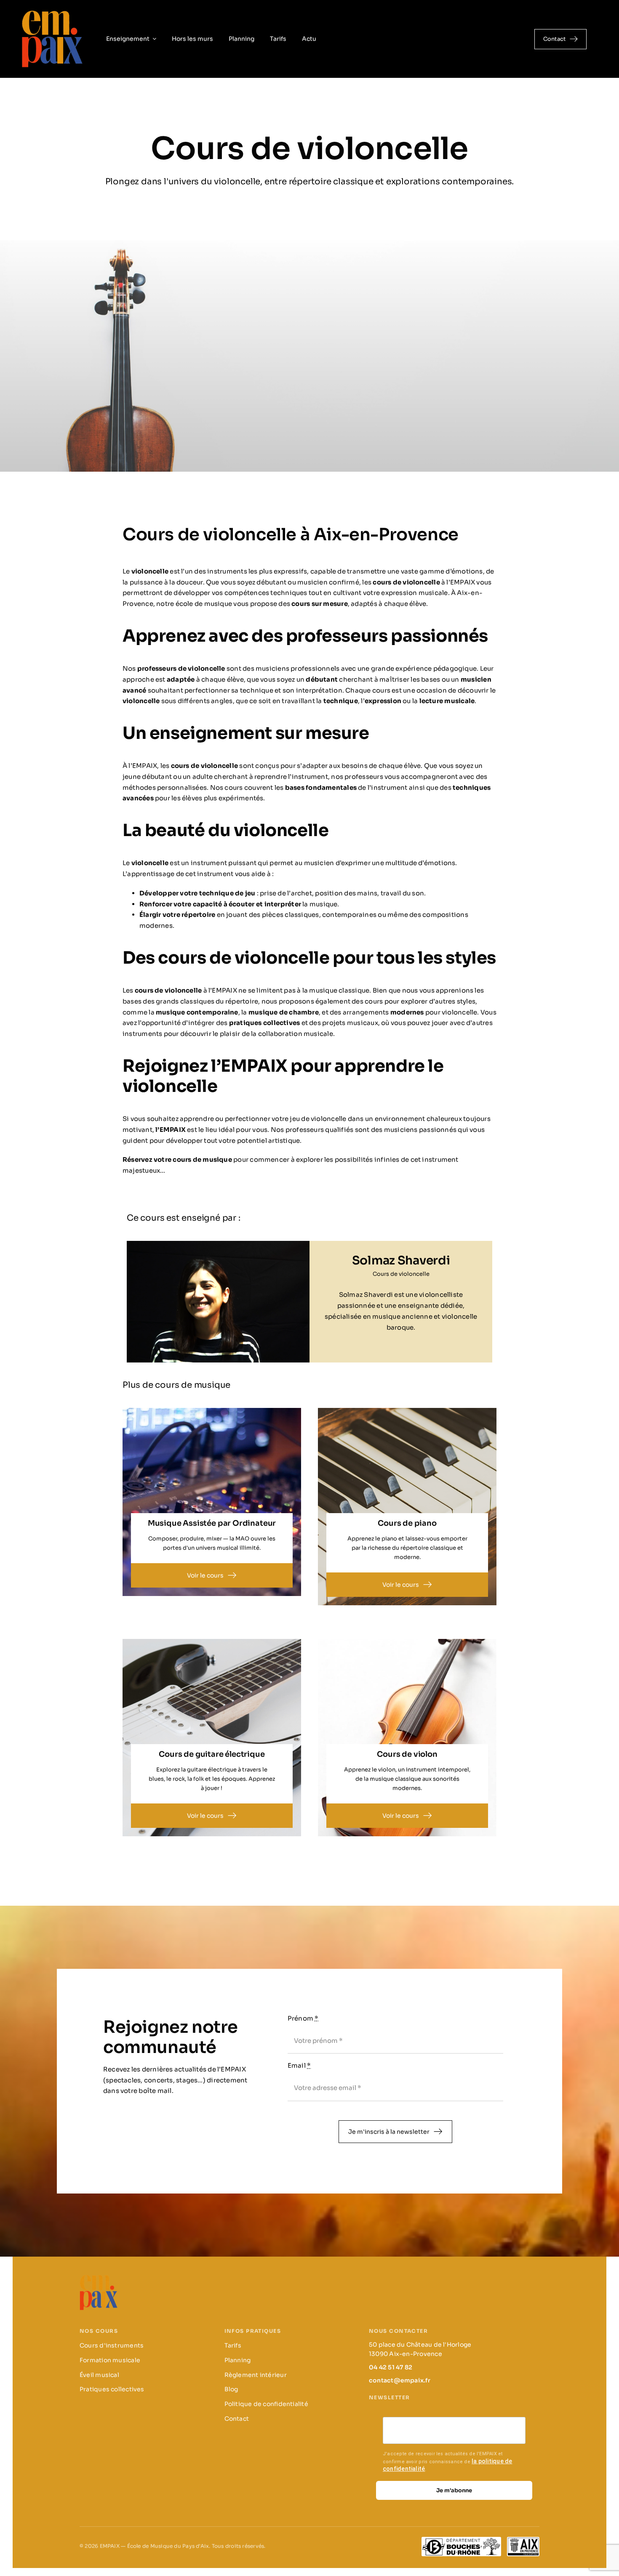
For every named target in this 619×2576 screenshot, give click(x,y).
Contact (237, 2419)
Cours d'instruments (112, 2345)
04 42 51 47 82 (391, 2367)
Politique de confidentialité (266, 2404)
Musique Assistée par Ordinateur (212, 1523)
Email (299, 2065)
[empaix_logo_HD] (52, 12)
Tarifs (233, 2345)
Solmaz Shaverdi (401, 1260)
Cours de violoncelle (401, 1274)
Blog (231, 2389)
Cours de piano (407, 1523)
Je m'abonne (454, 2490)
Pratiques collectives (112, 2389)
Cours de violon (407, 1754)
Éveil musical (99, 2375)
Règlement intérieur (256, 2375)
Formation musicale (110, 2360)
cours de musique (203, 1159)
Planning (238, 2360)
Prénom (303, 2018)
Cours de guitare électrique (212, 1754)
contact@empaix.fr (400, 2380)
